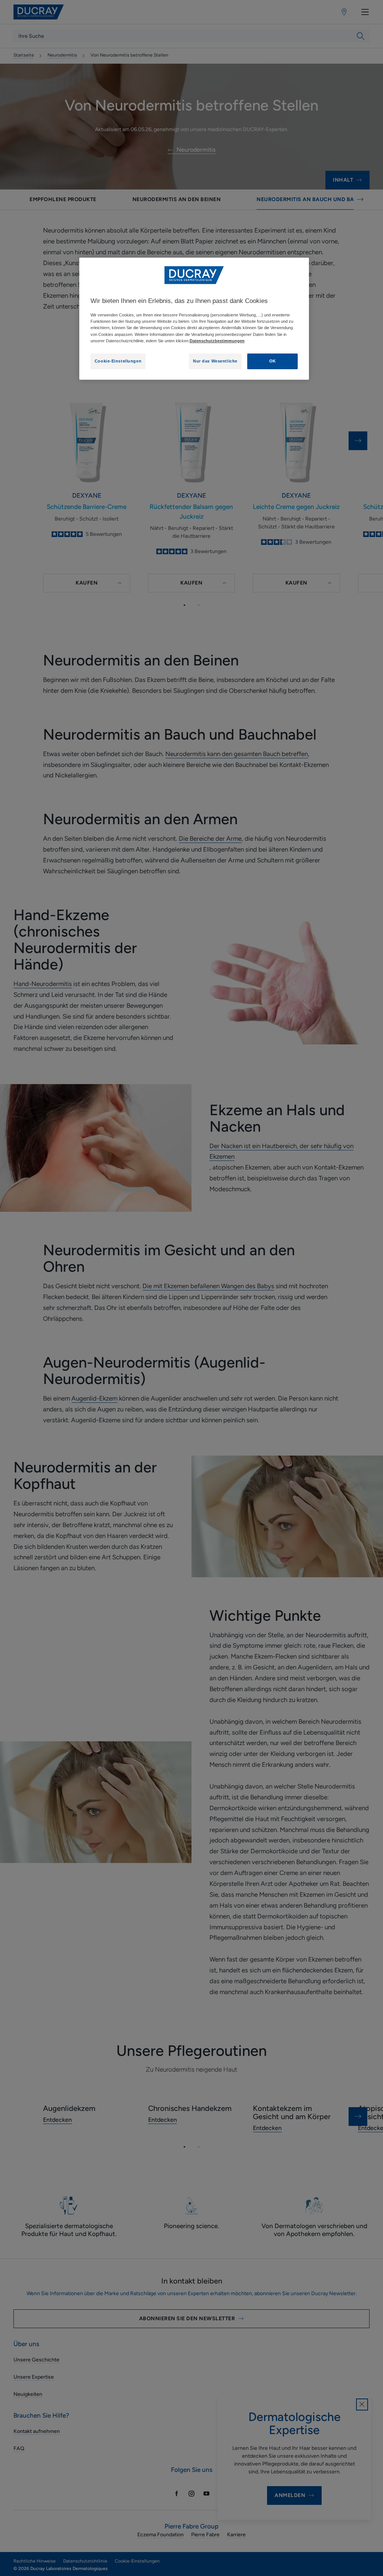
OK (273, 361)
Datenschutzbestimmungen (217, 341)
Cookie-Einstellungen (118, 361)
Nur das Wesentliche (215, 361)
